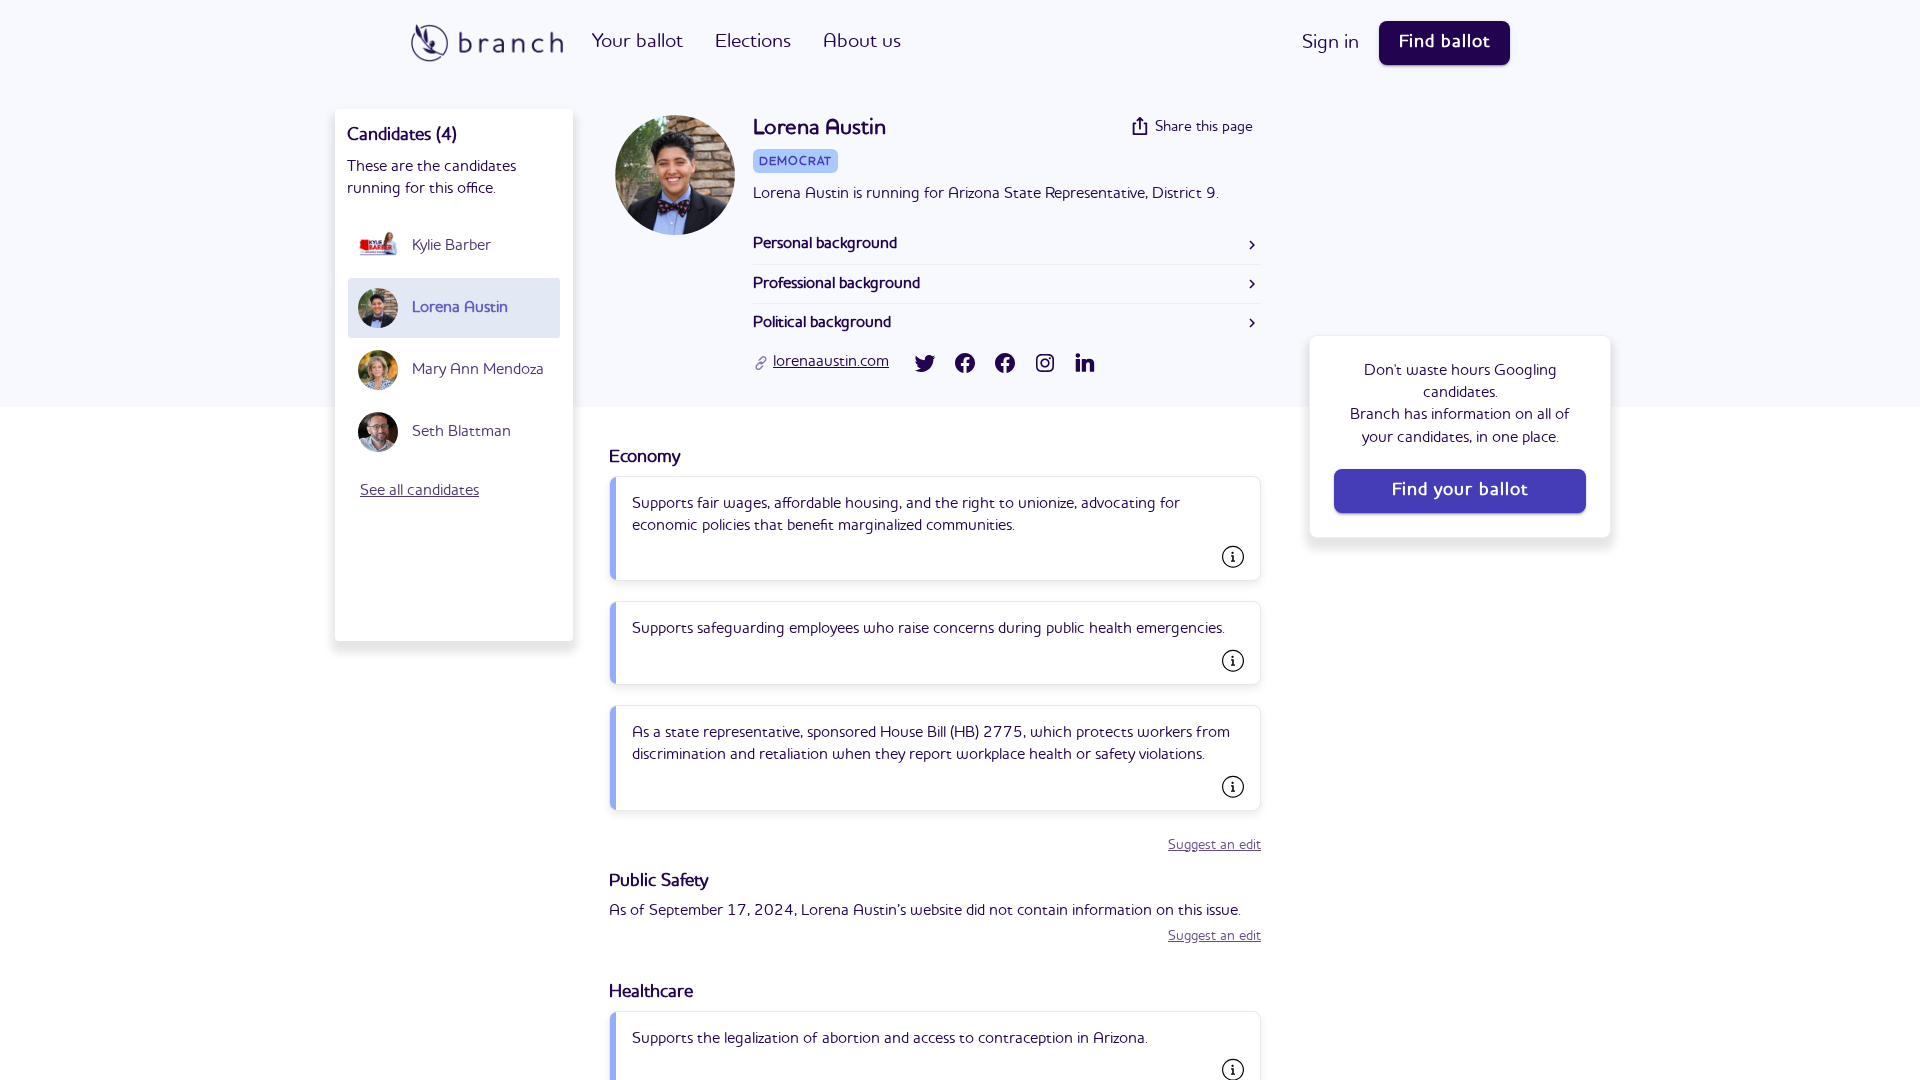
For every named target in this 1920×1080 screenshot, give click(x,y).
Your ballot (637, 42)
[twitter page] (925, 363)
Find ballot (1444, 42)
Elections (753, 42)
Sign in (1330, 43)
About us (862, 42)
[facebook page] (965, 363)
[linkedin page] (1085, 363)
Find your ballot (1460, 490)
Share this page (1204, 127)
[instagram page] (1045, 363)
